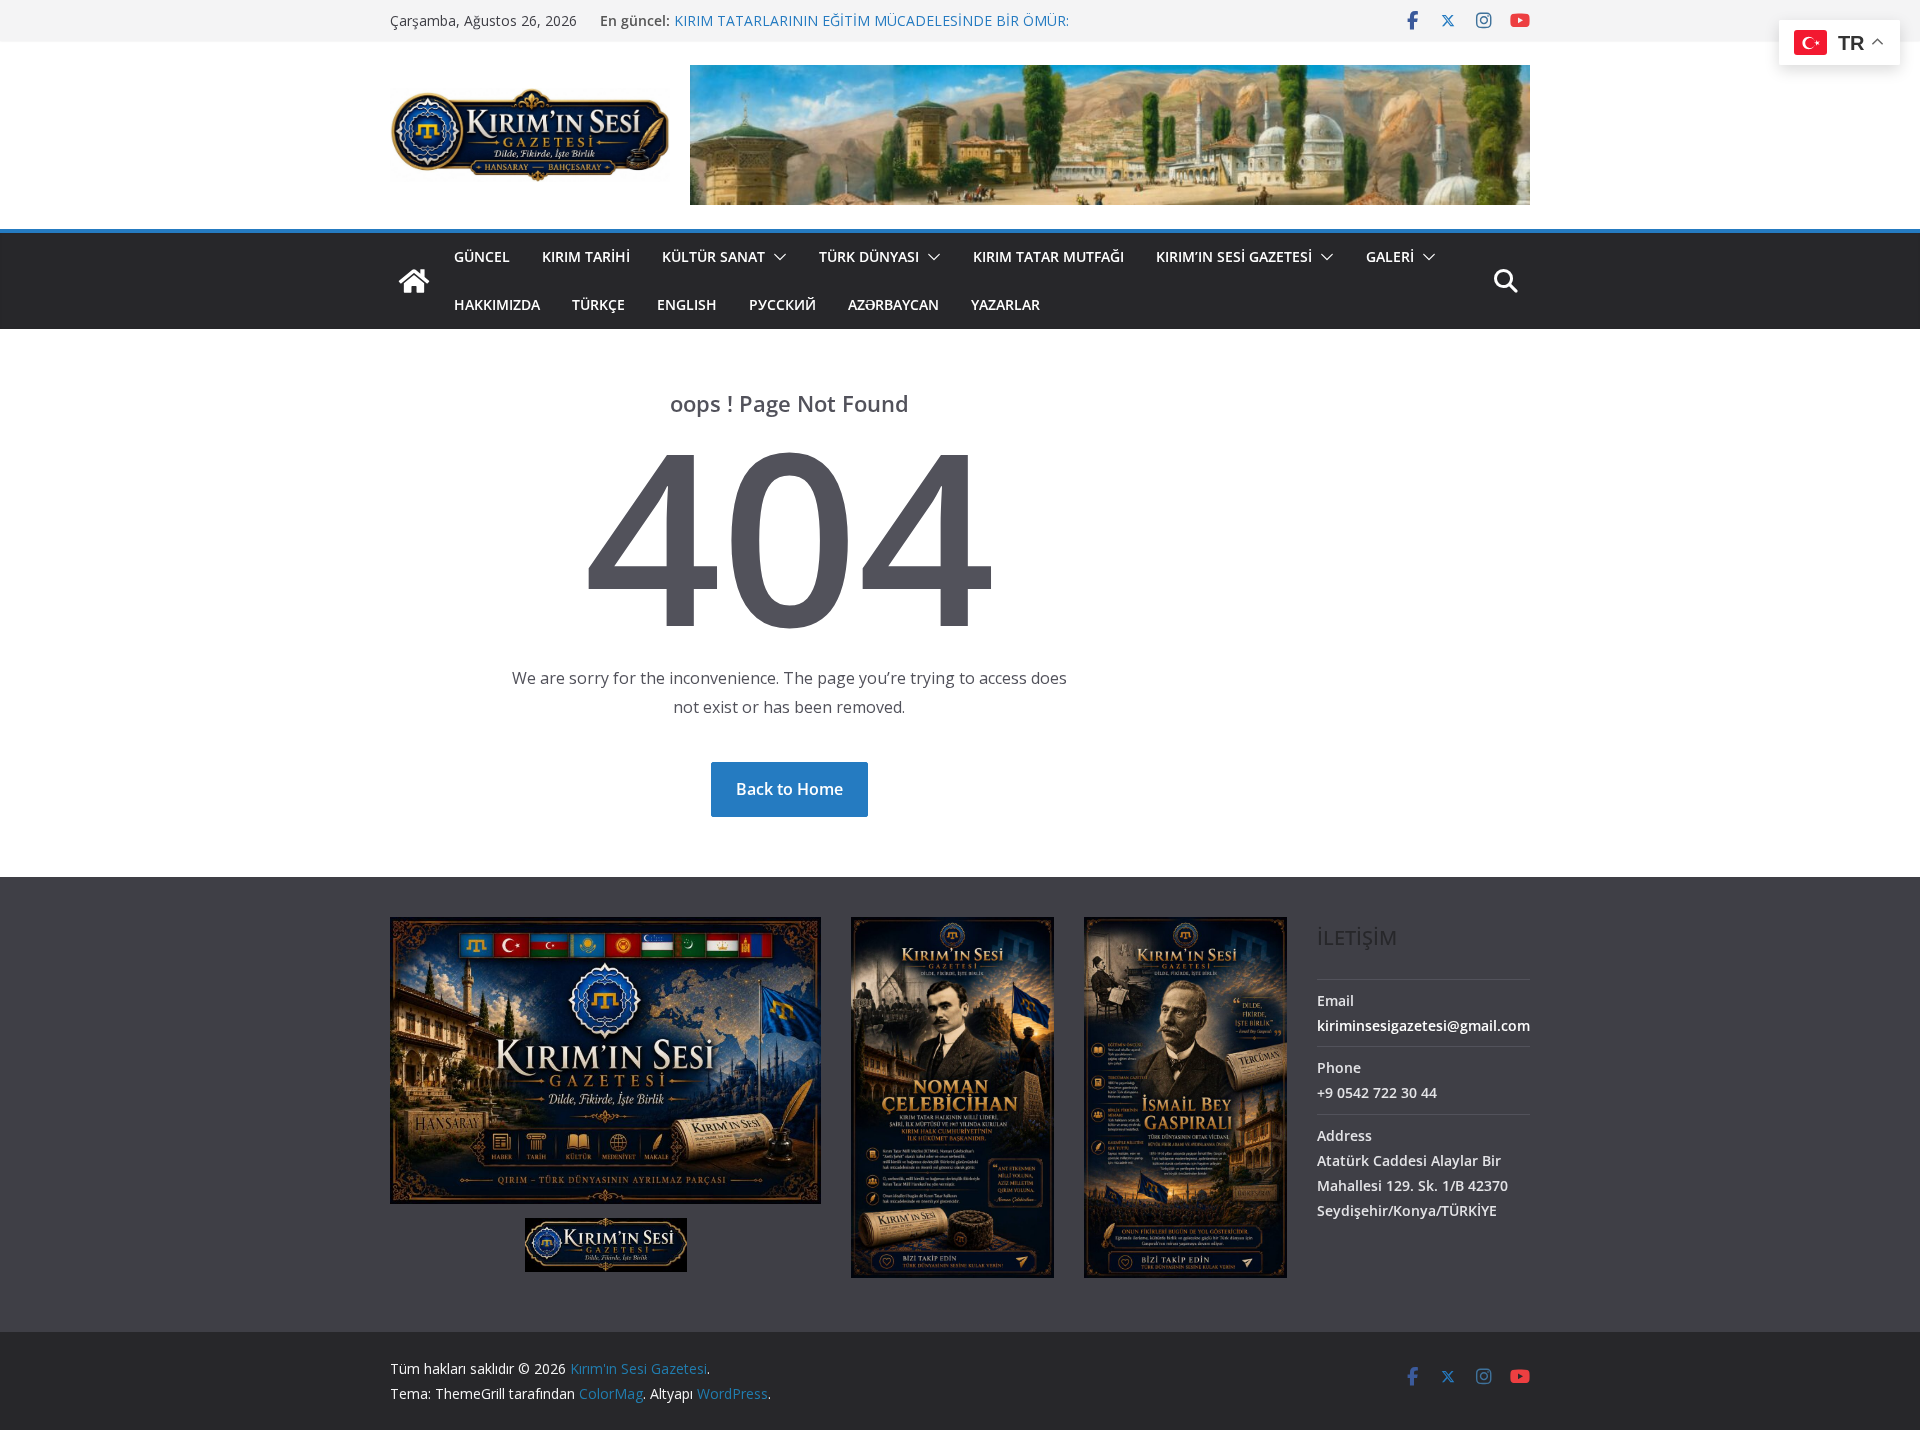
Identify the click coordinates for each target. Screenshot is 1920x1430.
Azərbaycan (893, 304)
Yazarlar (1005, 304)
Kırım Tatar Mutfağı (1048, 256)
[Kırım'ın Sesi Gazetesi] (414, 281)
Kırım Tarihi (586, 256)
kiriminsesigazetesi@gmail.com (1423, 1025)
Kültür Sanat (713, 256)
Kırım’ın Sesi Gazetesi (1234, 256)
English (687, 304)
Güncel (482, 256)
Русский (782, 304)
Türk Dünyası (869, 256)
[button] (776, 257)
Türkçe (598, 304)
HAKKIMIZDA (497, 304)
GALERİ (1390, 256)
